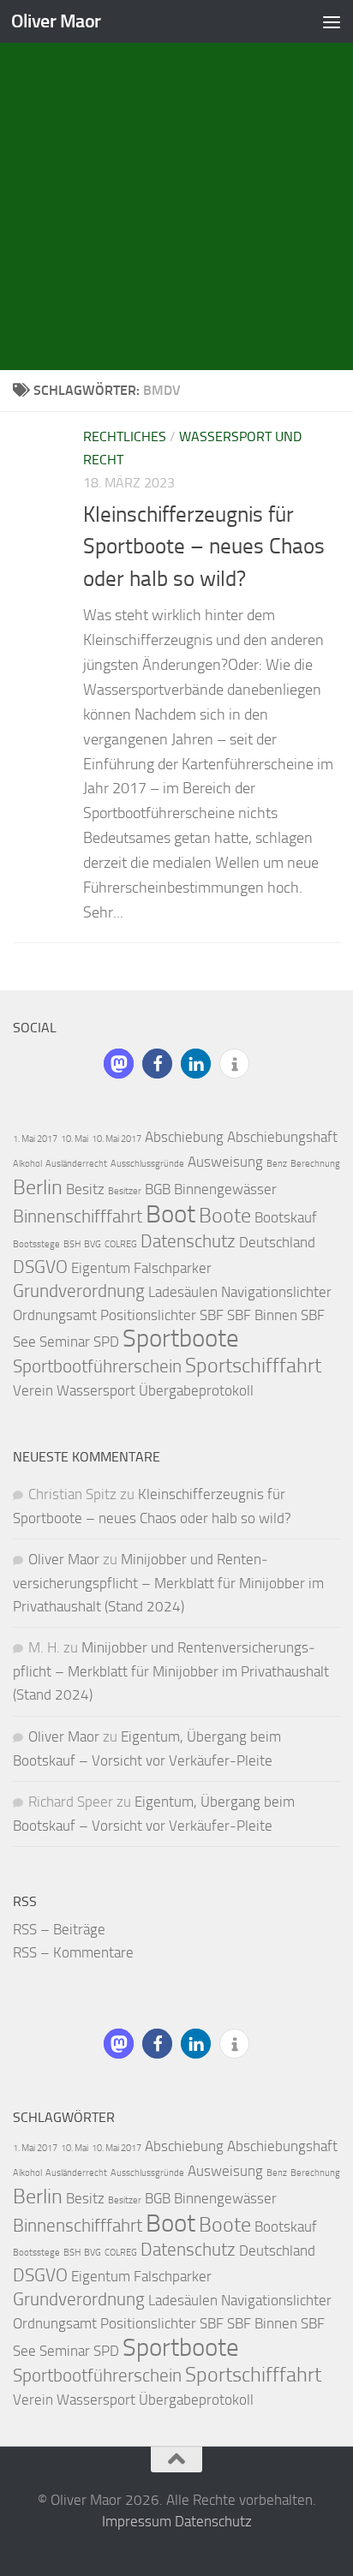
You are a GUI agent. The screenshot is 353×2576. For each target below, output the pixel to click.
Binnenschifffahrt (78, 1216)
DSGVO (40, 1267)
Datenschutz (188, 1241)
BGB (158, 1189)
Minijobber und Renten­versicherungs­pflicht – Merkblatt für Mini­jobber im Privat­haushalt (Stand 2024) (168, 1583)
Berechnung (315, 1164)
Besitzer (125, 1191)
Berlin (38, 1187)
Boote (225, 1215)
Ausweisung (225, 1162)
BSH (72, 1244)
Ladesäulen (183, 1292)
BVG (93, 1244)
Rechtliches (125, 436)
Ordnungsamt (55, 1315)
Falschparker (173, 1268)
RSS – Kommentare (73, 1952)
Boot (171, 1214)
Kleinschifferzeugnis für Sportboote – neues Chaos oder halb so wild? (204, 547)
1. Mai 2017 (35, 1139)
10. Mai (75, 1139)
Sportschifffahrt (253, 1365)
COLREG (121, 1244)
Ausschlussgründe (147, 1164)
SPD (106, 1342)
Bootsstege (36, 1244)
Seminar (65, 1342)
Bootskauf (286, 1217)
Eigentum (101, 1268)
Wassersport (96, 1390)
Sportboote (181, 1339)
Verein (33, 1390)
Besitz (85, 1189)
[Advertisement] (176, 185)
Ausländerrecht (76, 1164)
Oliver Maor (56, 21)
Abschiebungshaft (282, 1137)
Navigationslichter (276, 1292)
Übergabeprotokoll (196, 1390)
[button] (119, 1064)
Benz (277, 1164)
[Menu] (332, 21)
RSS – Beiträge (59, 1929)
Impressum (137, 2521)
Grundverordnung (79, 1291)
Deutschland (277, 1242)
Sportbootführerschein (97, 1366)
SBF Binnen (262, 1315)
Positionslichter (148, 1315)
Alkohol (27, 1164)
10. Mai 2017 (117, 1139)
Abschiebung (184, 1137)
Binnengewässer (225, 1189)
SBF (212, 1315)
